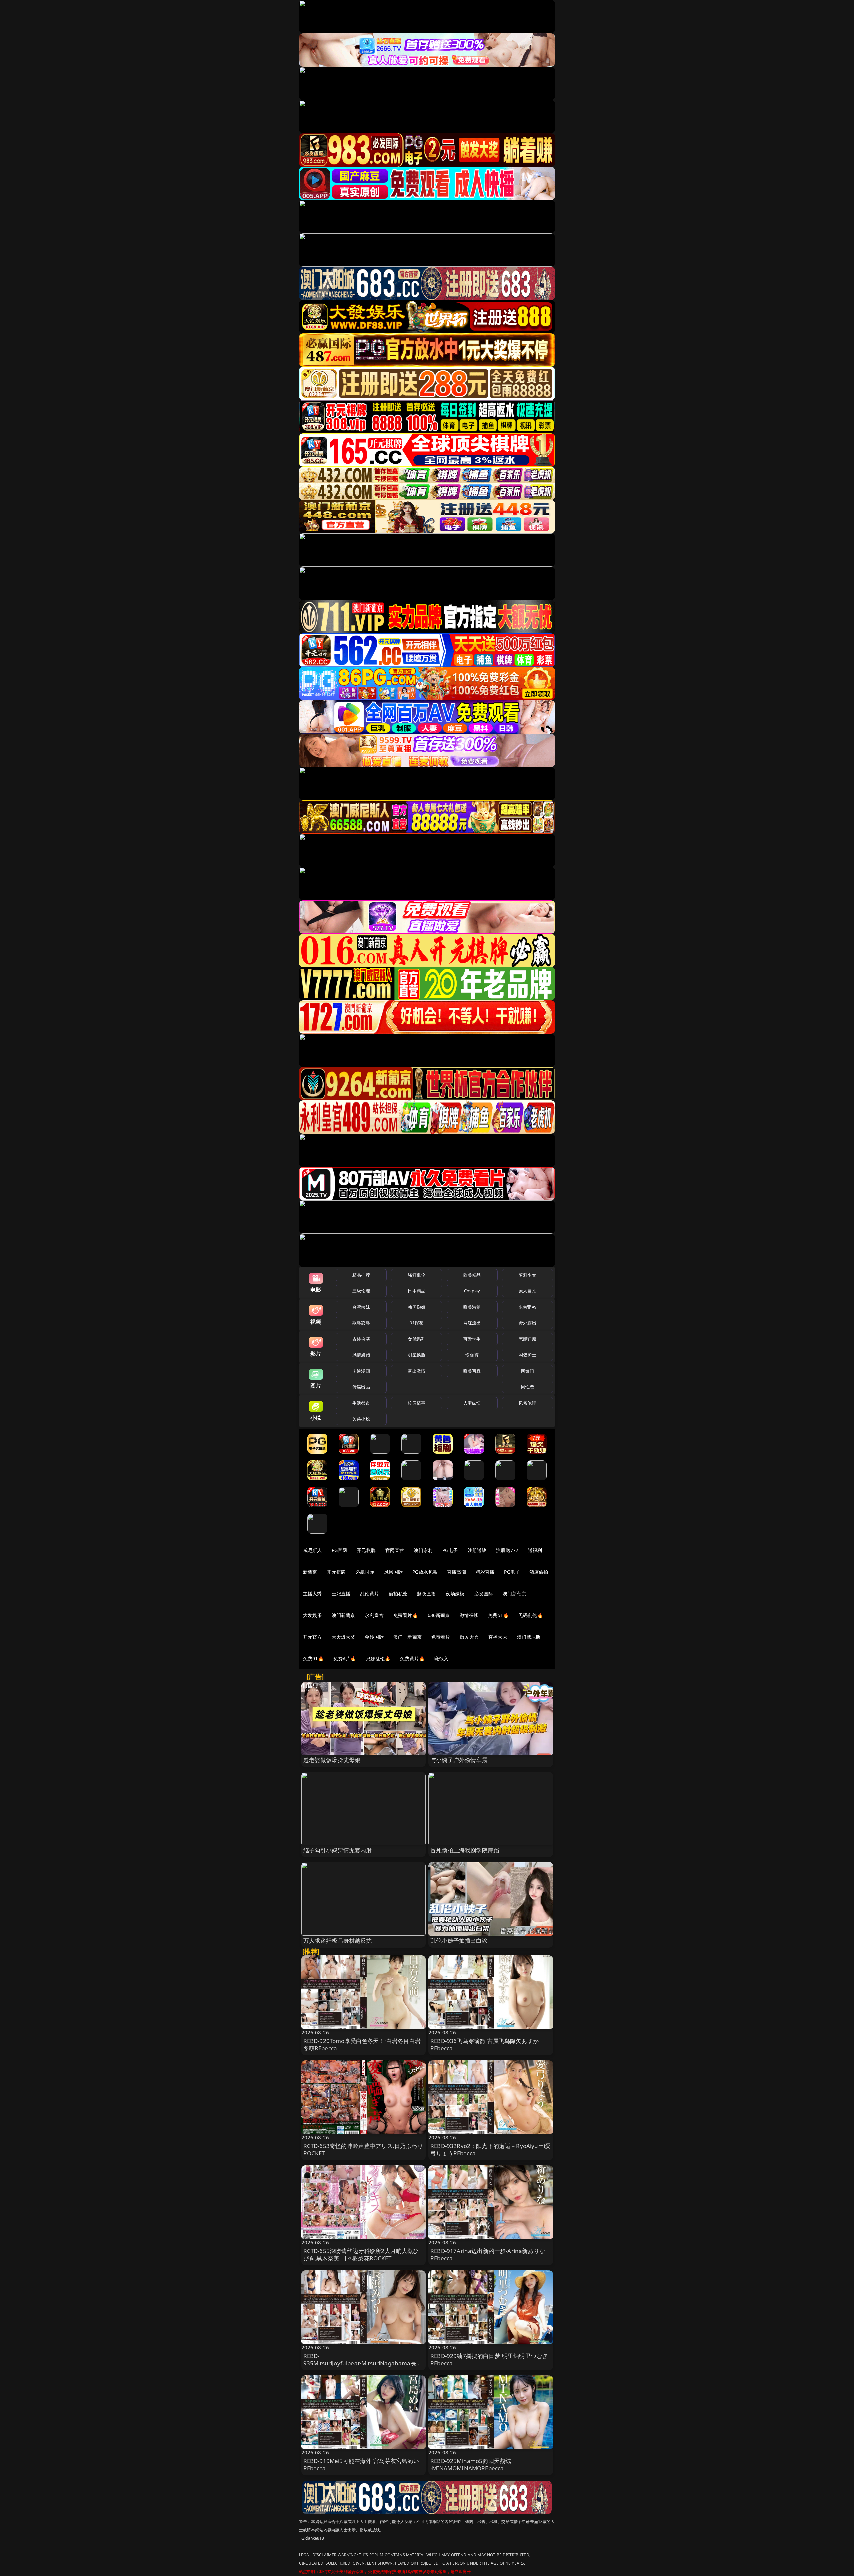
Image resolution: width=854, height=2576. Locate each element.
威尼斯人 (312, 1550)
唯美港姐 (472, 1307)
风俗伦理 (528, 1403)
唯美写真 (472, 1371)
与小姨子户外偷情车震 (459, 1760)
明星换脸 (416, 1355)
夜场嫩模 (455, 1594)
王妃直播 (341, 1594)
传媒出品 (361, 1387)
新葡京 (310, 1572)
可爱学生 (472, 1339)
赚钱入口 (444, 1659)
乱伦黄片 (369, 1594)
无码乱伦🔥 (531, 1615)
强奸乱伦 (416, 1275)
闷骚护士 (528, 1355)
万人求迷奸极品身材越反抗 (338, 1940)
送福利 (535, 1550)
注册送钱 (477, 1550)
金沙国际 (374, 1637)
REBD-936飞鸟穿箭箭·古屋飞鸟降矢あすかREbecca (485, 2044)
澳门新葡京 (515, 1594)
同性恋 (528, 1387)
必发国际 (484, 1594)
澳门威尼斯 (529, 1637)
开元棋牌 (366, 1550)
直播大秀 (498, 1637)
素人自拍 (528, 1291)
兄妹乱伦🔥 (378, 1659)
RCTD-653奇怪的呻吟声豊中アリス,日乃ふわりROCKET (363, 2149)
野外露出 (528, 1323)
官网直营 (395, 1550)
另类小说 (361, 1419)
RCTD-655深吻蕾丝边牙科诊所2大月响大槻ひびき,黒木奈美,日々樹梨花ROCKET (361, 2254)
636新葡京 (439, 1615)
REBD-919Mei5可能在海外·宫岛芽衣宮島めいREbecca (361, 2464)
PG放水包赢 (425, 1572)
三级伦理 (361, 1291)
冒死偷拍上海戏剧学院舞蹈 (465, 1850)
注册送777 (507, 1550)
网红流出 (472, 1323)
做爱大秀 (469, 1637)
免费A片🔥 (345, 1659)
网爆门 (528, 1371)
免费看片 (441, 1637)
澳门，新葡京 (407, 1637)
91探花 (416, 1323)
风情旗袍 (361, 1355)
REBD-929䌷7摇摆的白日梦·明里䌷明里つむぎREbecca (489, 2359)
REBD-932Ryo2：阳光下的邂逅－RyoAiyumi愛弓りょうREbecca (491, 2149)
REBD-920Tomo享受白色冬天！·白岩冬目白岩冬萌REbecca (362, 2044)
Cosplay (472, 1291)
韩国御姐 (416, 1307)
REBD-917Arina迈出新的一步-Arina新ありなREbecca (488, 2254)
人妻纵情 (472, 1403)
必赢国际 (365, 1572)
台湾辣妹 (361, 1307)
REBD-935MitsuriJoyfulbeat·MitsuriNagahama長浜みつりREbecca (363, 2363)
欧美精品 (472, 1275)
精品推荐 (361, 1275)
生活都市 (361, 1403)
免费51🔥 (498, 1615)
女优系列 (416, 1339)
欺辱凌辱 (361, 1323)
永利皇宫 (374, 1615)
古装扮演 (361, 1339)
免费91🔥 (313, 1659)
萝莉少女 (528, 1275)
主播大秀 (312, 1594)
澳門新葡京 (343, 1615)
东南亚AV (528, 1307)
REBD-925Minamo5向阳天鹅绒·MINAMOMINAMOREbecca (471, 2464)
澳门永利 (423, 1550)
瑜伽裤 (472, 1355)
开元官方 (312, 1637)
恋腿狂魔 (528, 1339)
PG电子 (450, 1550)
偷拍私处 (398, 1594)
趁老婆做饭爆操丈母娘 (332, 1760)
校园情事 (416, 1403)
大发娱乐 (312, 1615)
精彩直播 (485, 1572)
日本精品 (416, 1291)
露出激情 (416, 1371)
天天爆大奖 (343, 1637)
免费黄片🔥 (412, 1659)
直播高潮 (457, 1572)
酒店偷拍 (539, 1572)
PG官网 (339, 1550)
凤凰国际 (393, 1572)
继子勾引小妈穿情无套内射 (338, 1850)
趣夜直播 (426, 1594)
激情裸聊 (469, 1615)
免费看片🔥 (406, 1615)
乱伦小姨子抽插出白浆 (459, 1940)
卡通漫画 (361, 1371)
